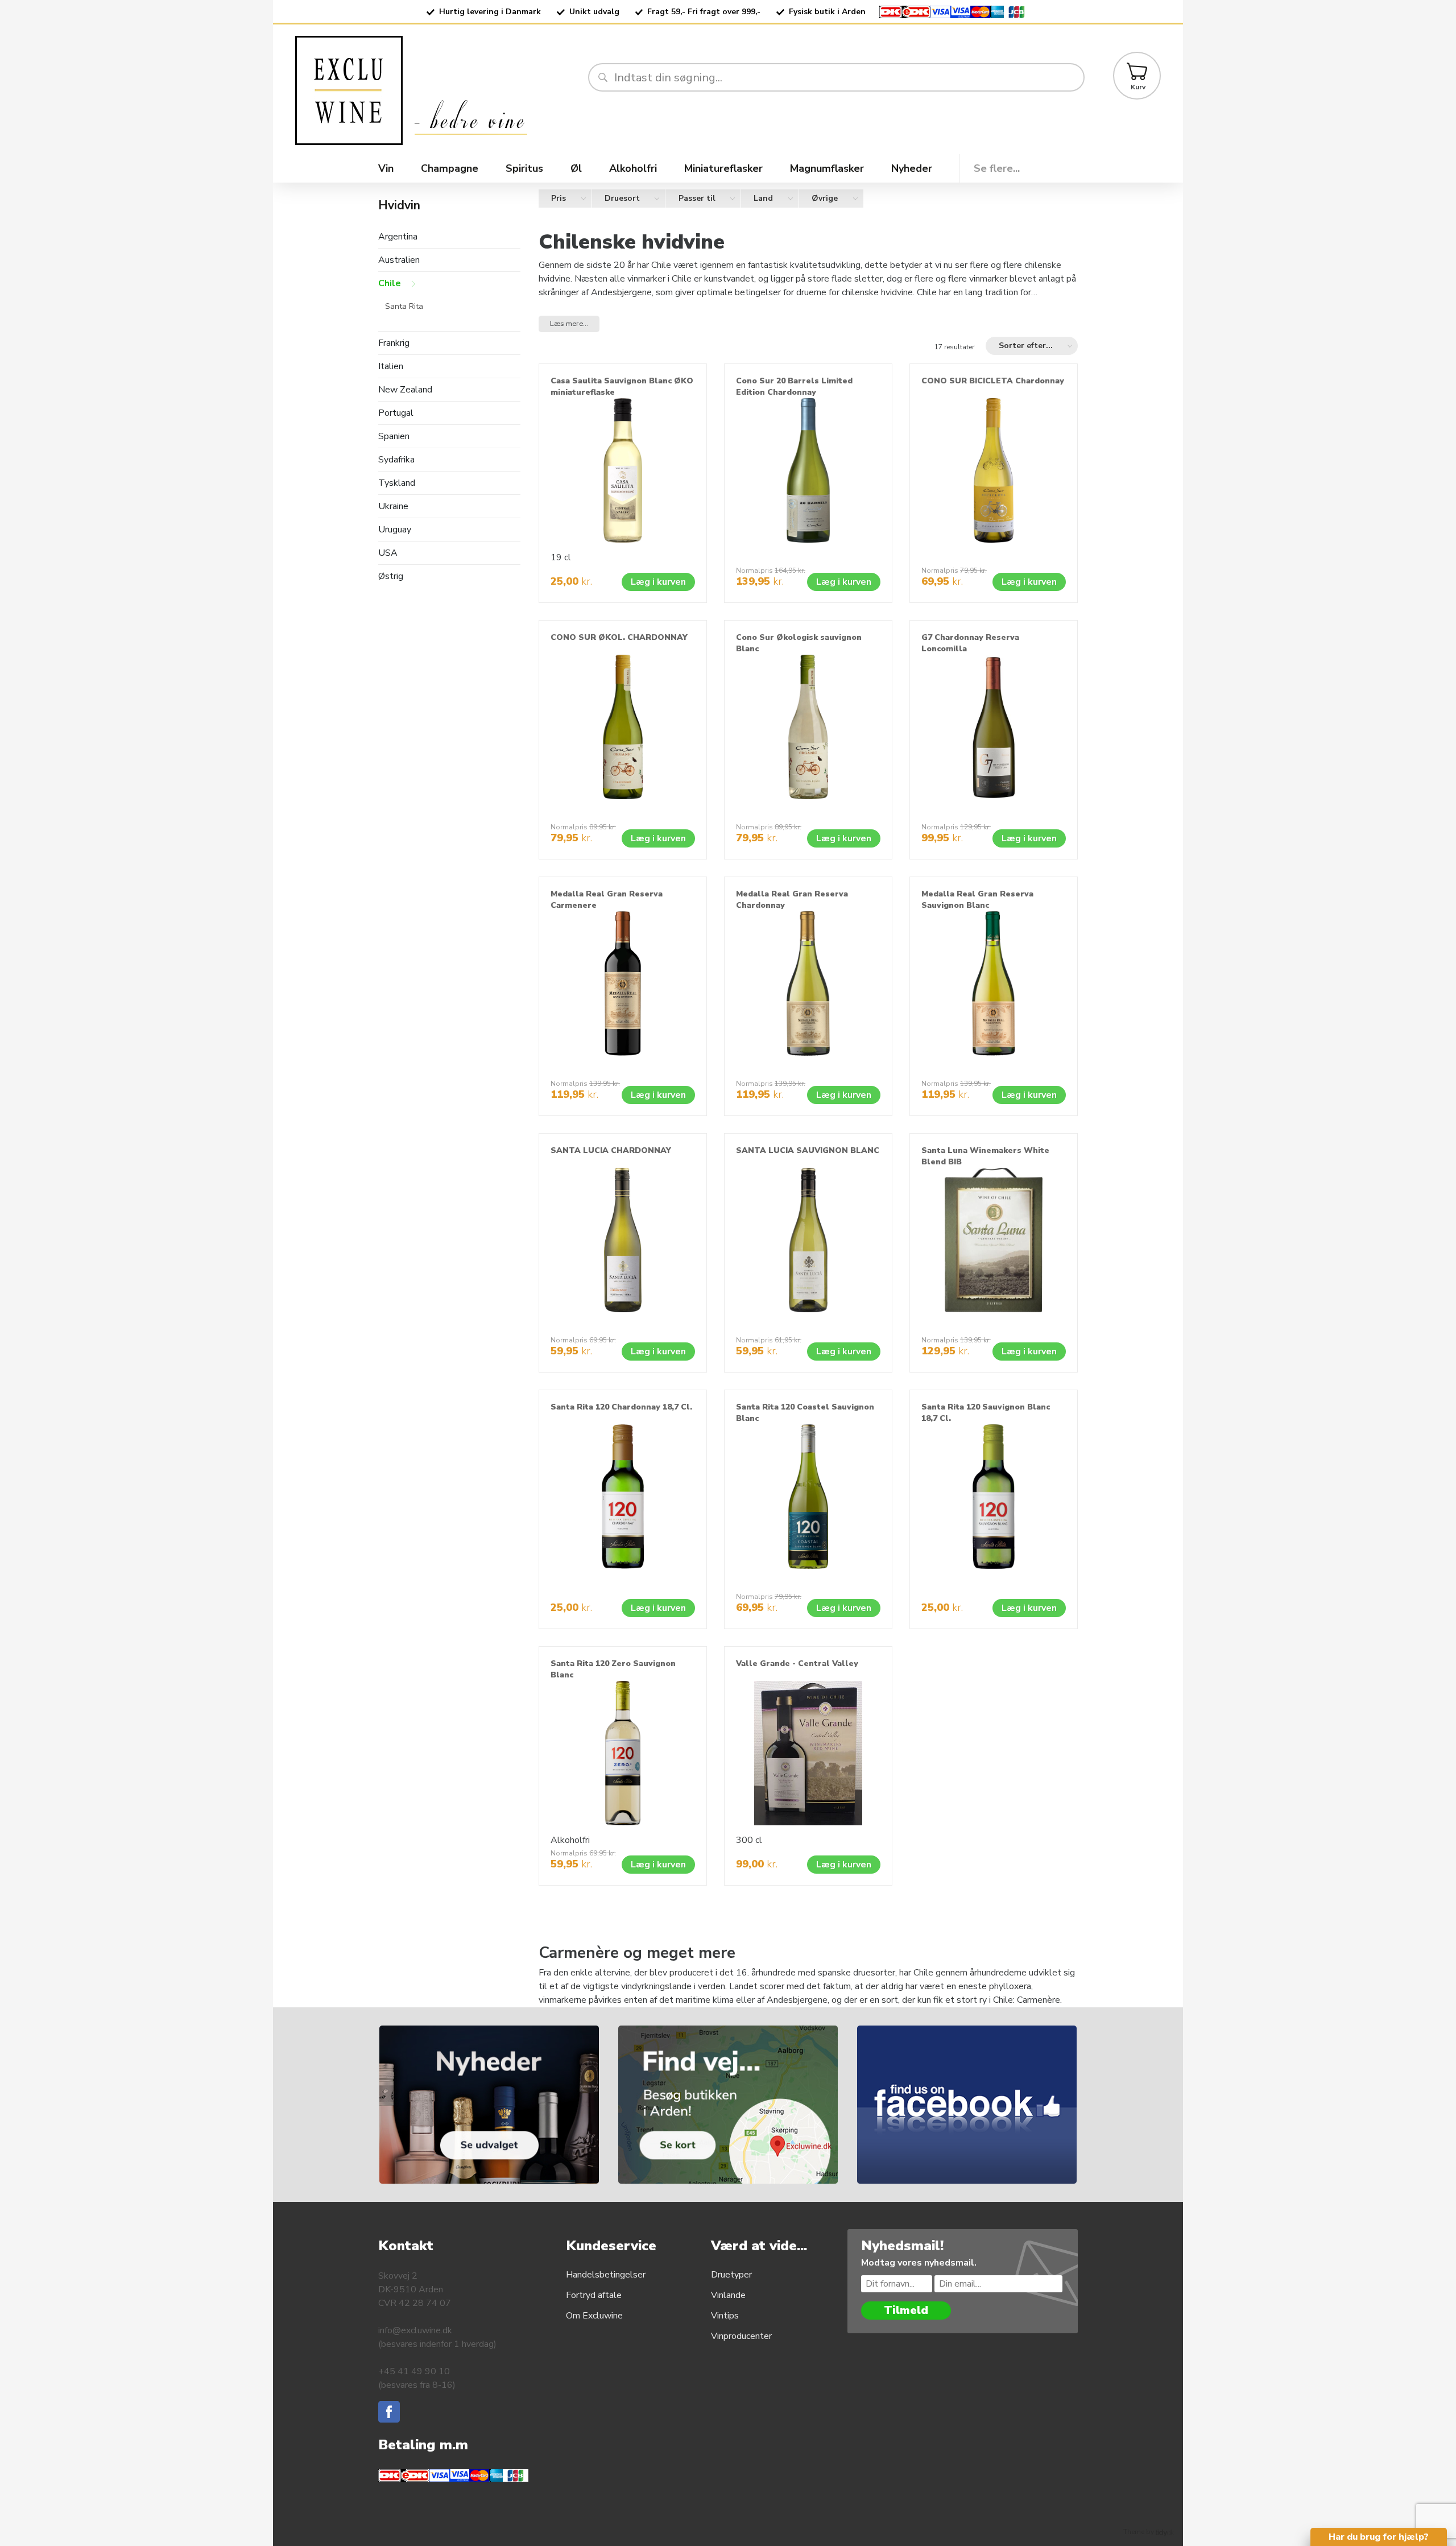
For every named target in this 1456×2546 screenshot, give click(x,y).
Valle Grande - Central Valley (797, 1663)
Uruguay (395, 530)
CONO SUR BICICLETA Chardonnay (993, 381)
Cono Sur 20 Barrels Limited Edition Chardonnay (794, 387)
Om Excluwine (594, 2316)
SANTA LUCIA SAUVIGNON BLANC (808, 1150)
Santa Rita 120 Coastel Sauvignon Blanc (805, 1413)
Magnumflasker (827, 168)
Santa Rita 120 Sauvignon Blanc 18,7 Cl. (986, 1413)
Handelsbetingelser (606, 2275)
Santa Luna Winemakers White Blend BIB (985, 1156)
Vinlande (728, 2295)
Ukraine (393, 507)
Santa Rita (404, 306)
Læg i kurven (658, 582)
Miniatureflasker (723, 168)
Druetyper (731, 2275)
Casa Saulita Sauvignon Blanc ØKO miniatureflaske (622, 387)
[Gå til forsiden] (437, 90)
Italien (391, 367)
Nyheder (912, 168)
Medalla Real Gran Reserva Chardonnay (792, 900)
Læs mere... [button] (569, 324)
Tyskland (397, 483)
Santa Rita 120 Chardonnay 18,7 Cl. (621, 1407)
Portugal (396, 413)
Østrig (391, 576)
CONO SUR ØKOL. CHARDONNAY (619, 637)
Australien (399, 260)
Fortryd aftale (594, 2295)
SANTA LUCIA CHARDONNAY (611, 1150)
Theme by (1139, 2532)
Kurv (1138, 87)
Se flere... (997, 168)
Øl (576, 168)
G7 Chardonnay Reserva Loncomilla (970, 643)
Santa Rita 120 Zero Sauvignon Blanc (613, 1669)
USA (388, 553)
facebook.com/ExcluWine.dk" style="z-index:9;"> (981, 2032)
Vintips (725, 2316)
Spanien (394, 437)
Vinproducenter (741, 2336)
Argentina (398, 237)
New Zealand (405, 390)
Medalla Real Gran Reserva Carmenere (607, 900)
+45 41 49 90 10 (414, 2371)
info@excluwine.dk (415, 2330)
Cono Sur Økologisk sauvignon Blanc (799, 643)
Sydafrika (396, 460)
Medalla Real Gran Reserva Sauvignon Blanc (977, 900)
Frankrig (394, 343)
